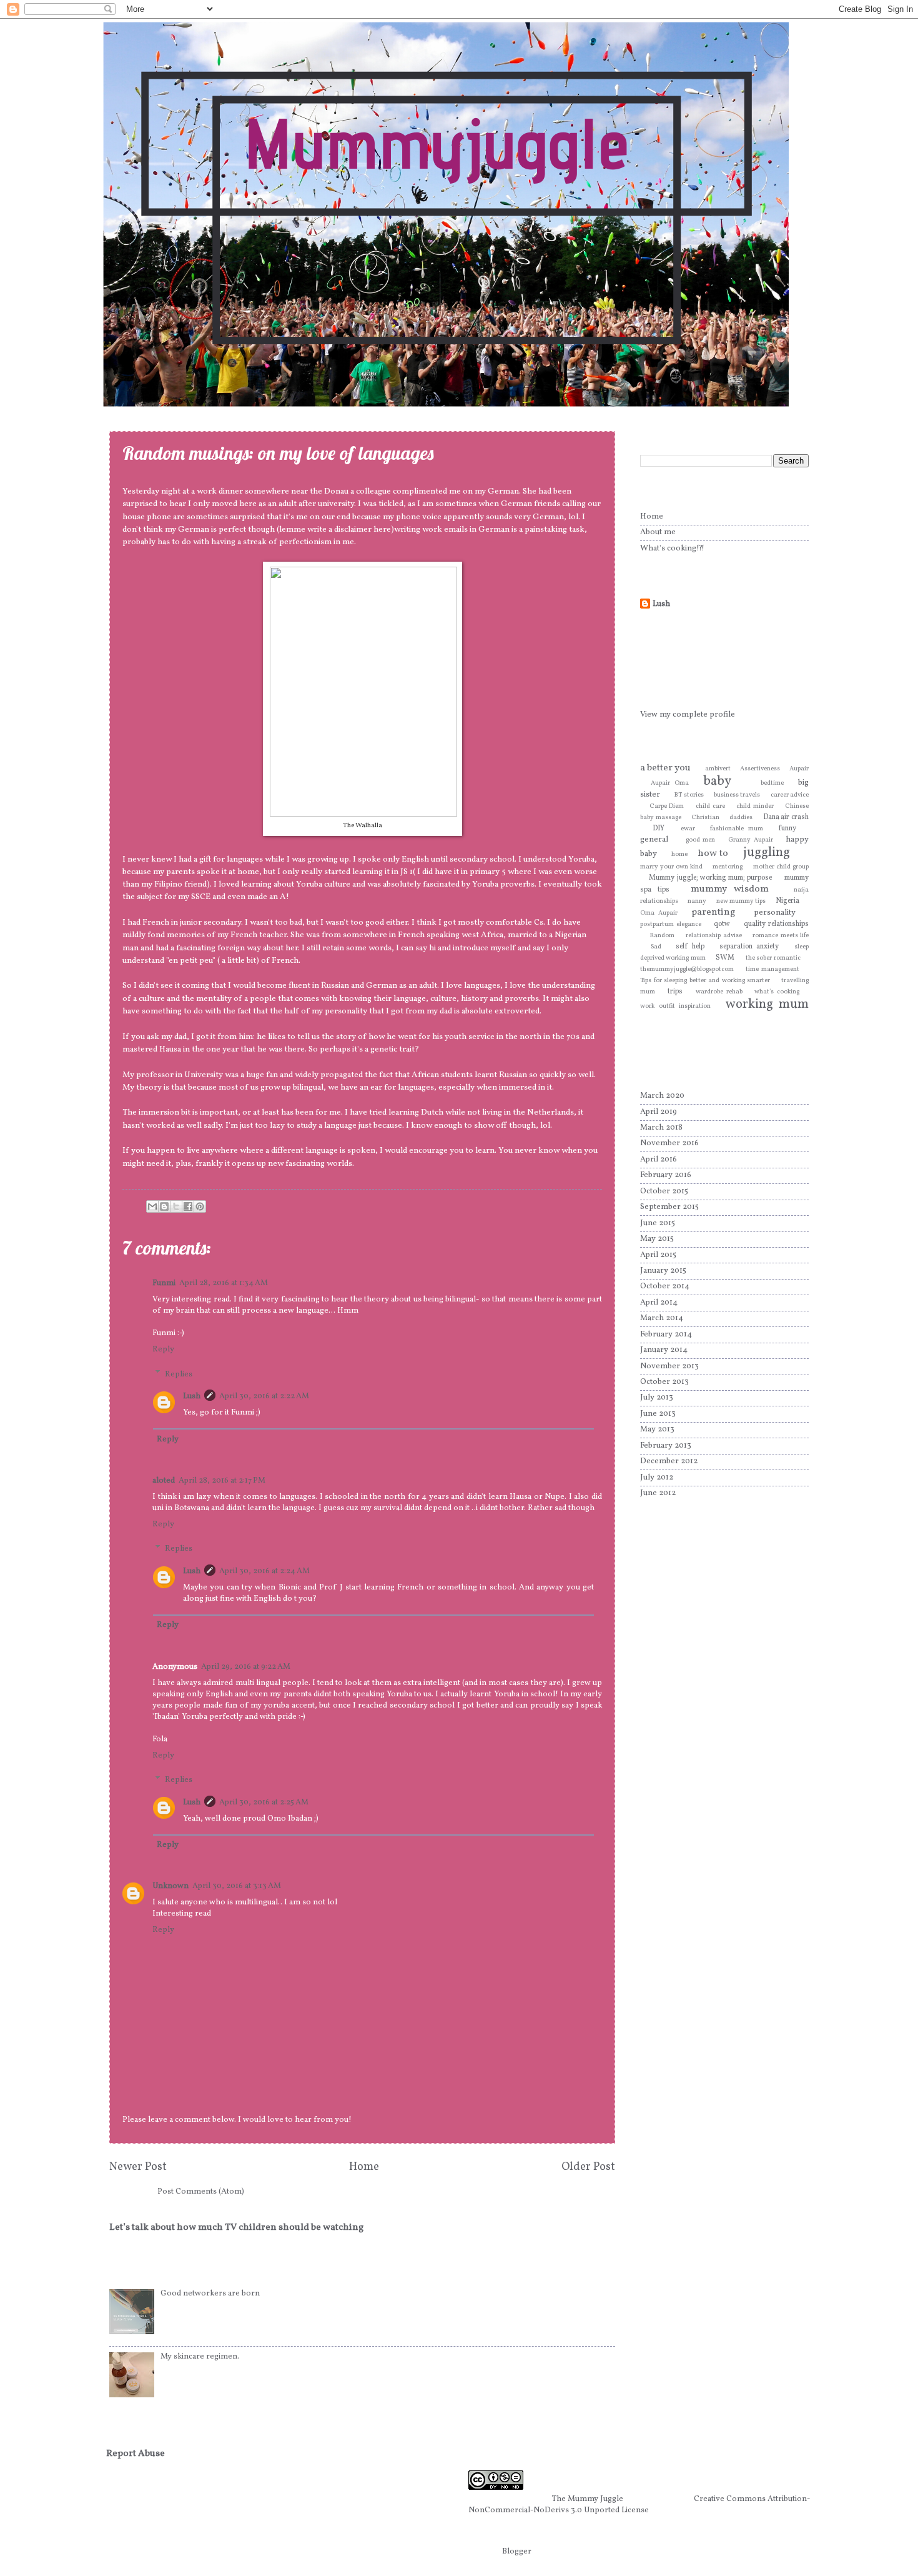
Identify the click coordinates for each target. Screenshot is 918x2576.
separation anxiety (749, 947)
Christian (705, 818)
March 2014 (662, 1318)
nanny (697, 901)
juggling (767, 853)
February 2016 (666, 1175)
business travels (737, 795)
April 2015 (658, 1255)
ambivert (718, 769)
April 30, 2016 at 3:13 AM (237, 1886)
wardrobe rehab (719, 992)
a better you (665, 768)
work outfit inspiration (675, 1006)
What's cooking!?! (672, 549)
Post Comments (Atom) (201, 2192)
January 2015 (663, 1271)
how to (713, 853)
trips (675, 992)
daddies (741, 818)
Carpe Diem (667, 806)
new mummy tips (741, 901)
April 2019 (659, 1112)
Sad (656, 947)
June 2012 (658, 1493)
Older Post (588, 2167)
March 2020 (662, 1096)
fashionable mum (737, 829)
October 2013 (664, 1382)
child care (710, 806)
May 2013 (657, 1430)
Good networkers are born (210, 2294)
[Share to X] (176, 1206)
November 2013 (669, 1366)
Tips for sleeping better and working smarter (705, 981)
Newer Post (138, 2167)
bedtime (772, 783)
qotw (722, 924)
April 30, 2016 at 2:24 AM (264, 1571)
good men (701, 840)
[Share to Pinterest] (200, 1206)
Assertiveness (760, 769)
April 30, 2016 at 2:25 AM (264, 1803)
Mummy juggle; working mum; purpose (710, 878)
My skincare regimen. (200, 2357)
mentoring (728, 867)
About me (658, 532)
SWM (725, 958)
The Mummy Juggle (588, 2499)
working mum (767, 1004)
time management (772, 969)
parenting (713, 912)
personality (775, 913)
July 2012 (657, 1478)
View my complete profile (688, 715)
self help (690, 947)
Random (662, 936)
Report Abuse (136, 2454)
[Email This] (152, 1206)
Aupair (799, 769)
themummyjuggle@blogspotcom (687, 969)
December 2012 (669, 1461)
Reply (163, 1350)
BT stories (689, 795)
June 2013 (658, 1414)
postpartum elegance (671, 924)
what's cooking (777, 992)
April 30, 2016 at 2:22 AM (264, 1396)
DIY (659, 828)
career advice (790, 795)
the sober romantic (773, 958)
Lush (192, 1396)
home (679, 854)
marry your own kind (671, 867)
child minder (755, 806)
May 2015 (657, 1239)
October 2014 (665, 1286)
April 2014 (659, 1303)
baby (717, 781)
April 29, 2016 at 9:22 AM (246, 1667)
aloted (164, 1481)
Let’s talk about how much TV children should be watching (236, 2228)
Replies (179, 1374)
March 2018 (661, 1128)
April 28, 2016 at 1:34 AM (224, 1283)
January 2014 (664, 1350)
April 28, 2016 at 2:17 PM (222, 1481)
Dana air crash (786, 817)
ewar (688, 829)
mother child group (781, 867)
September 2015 (669, 1207)
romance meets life (781, 936)
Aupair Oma (669, 783)
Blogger (516, 2552)
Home (364, 2167)
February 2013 (666, 1446)
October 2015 (664, 1191)
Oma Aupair (659, 913)
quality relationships (776, 924)
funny (787, 828)
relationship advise (713, 936)
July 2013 (657, 1398)
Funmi (164, 1283)
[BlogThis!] (164, 1206)
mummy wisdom (730, 889)
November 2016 (669, 1143)
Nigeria (787, 901)
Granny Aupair (751, 840)
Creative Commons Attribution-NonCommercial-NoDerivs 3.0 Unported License (639, 2505)
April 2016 (659, 1160)
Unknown (170, 1886)
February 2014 (666, 1335)
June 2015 (658, 1223)
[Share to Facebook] (188, 1206)
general (654, 840)
